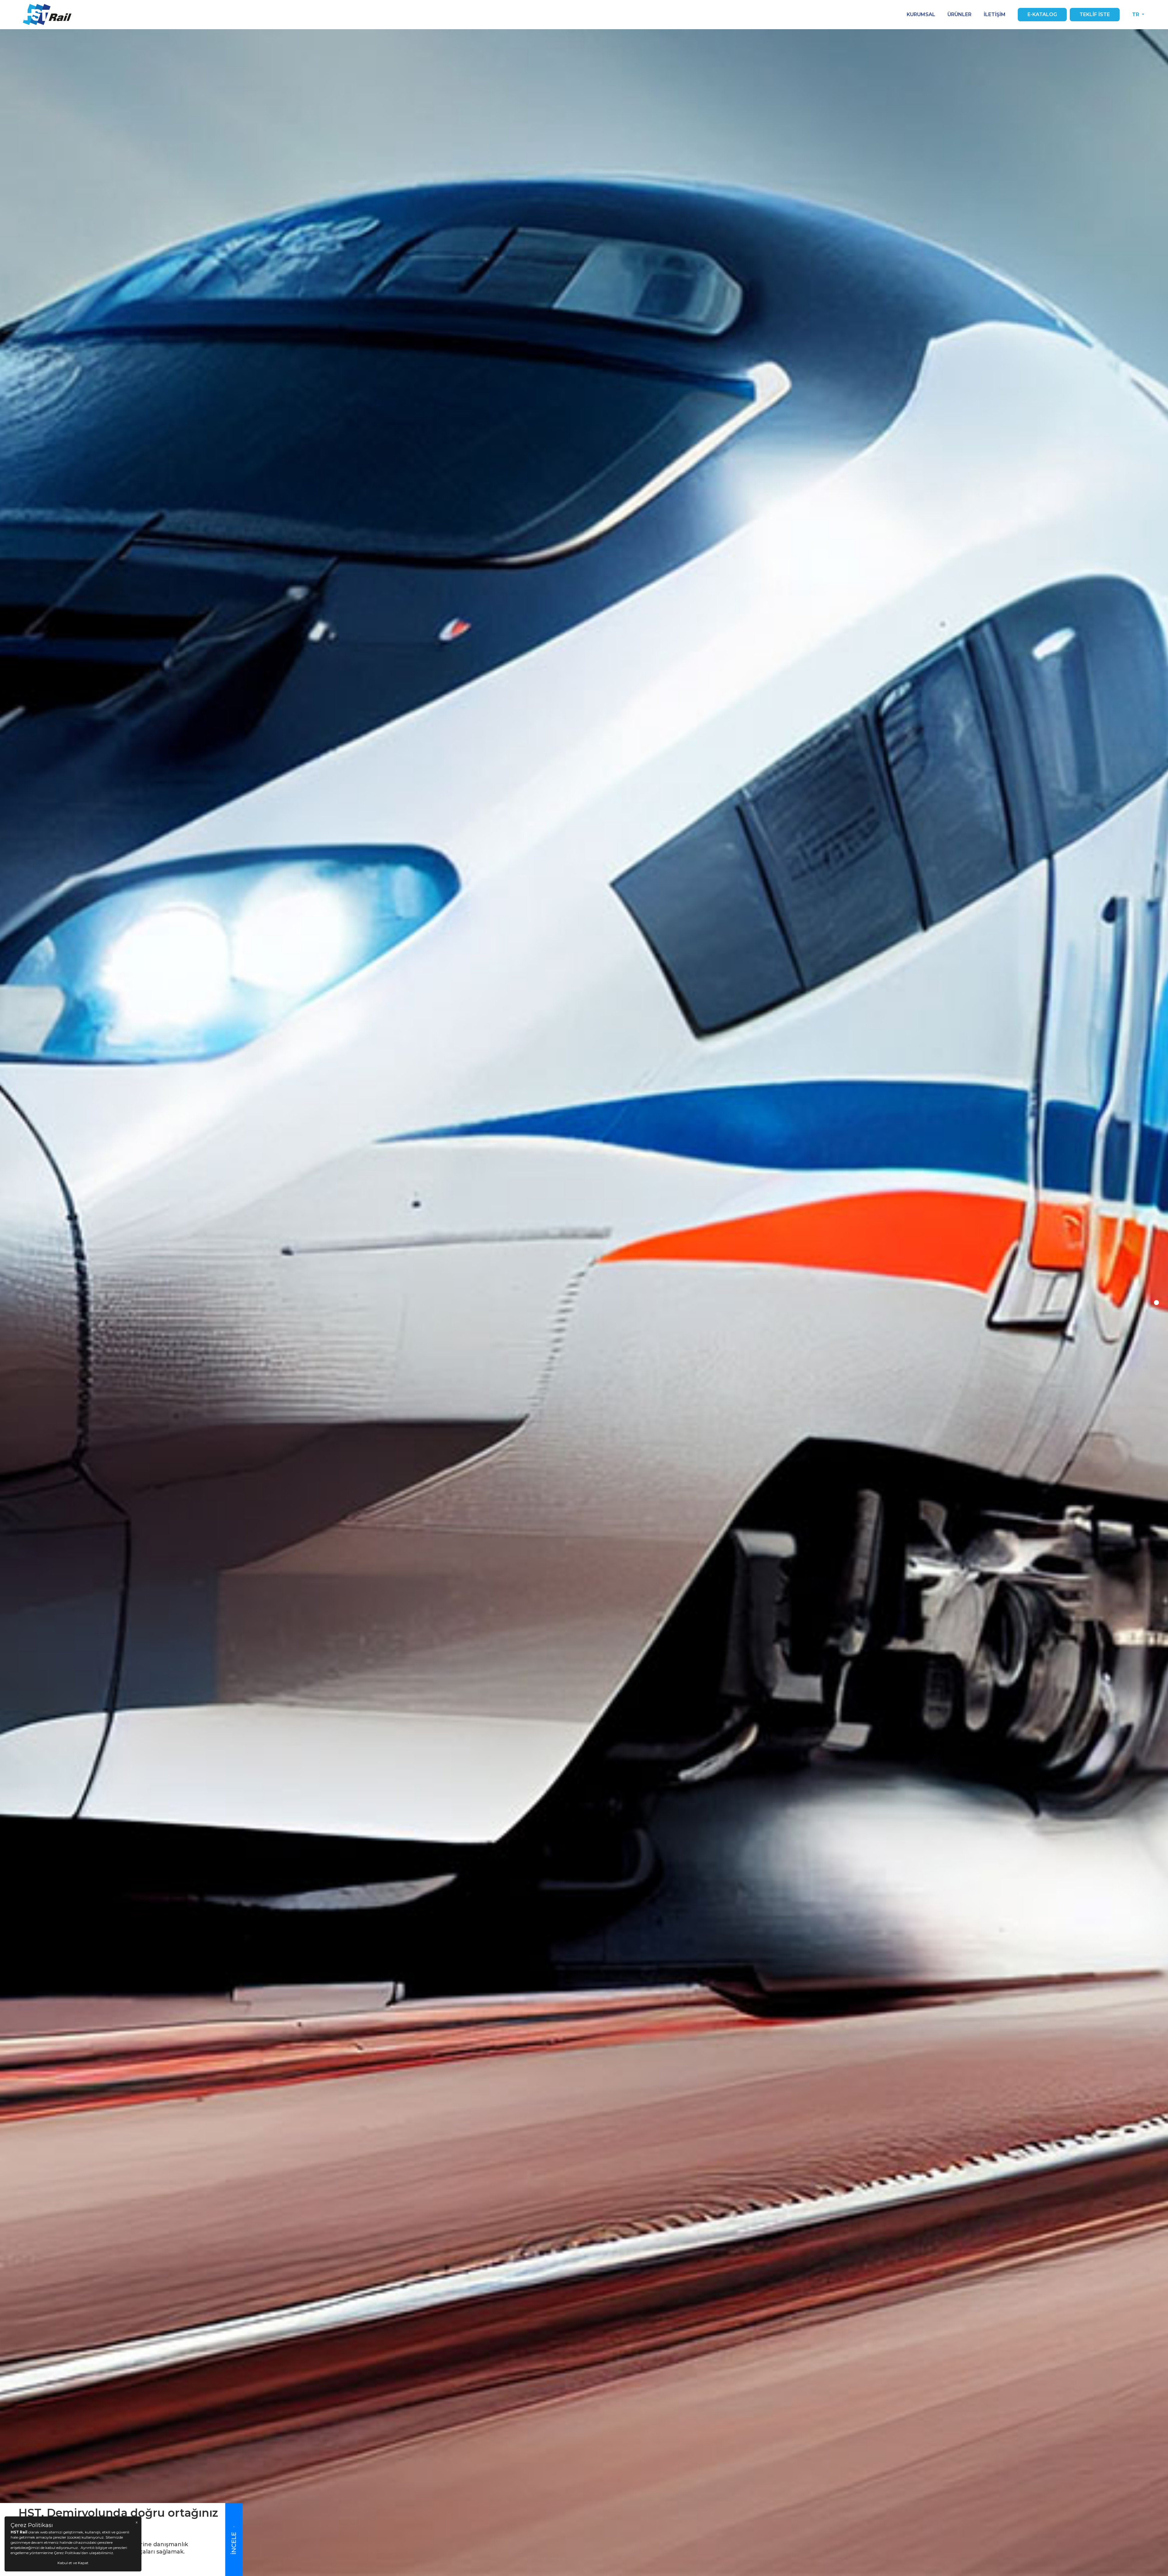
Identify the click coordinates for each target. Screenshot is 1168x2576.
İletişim (995, 14)
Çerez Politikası (67, 2553)
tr (1136, 14)
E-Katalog (1042, 14)
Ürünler (959, 14)
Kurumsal (921, 14)
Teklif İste (1095, 14)
